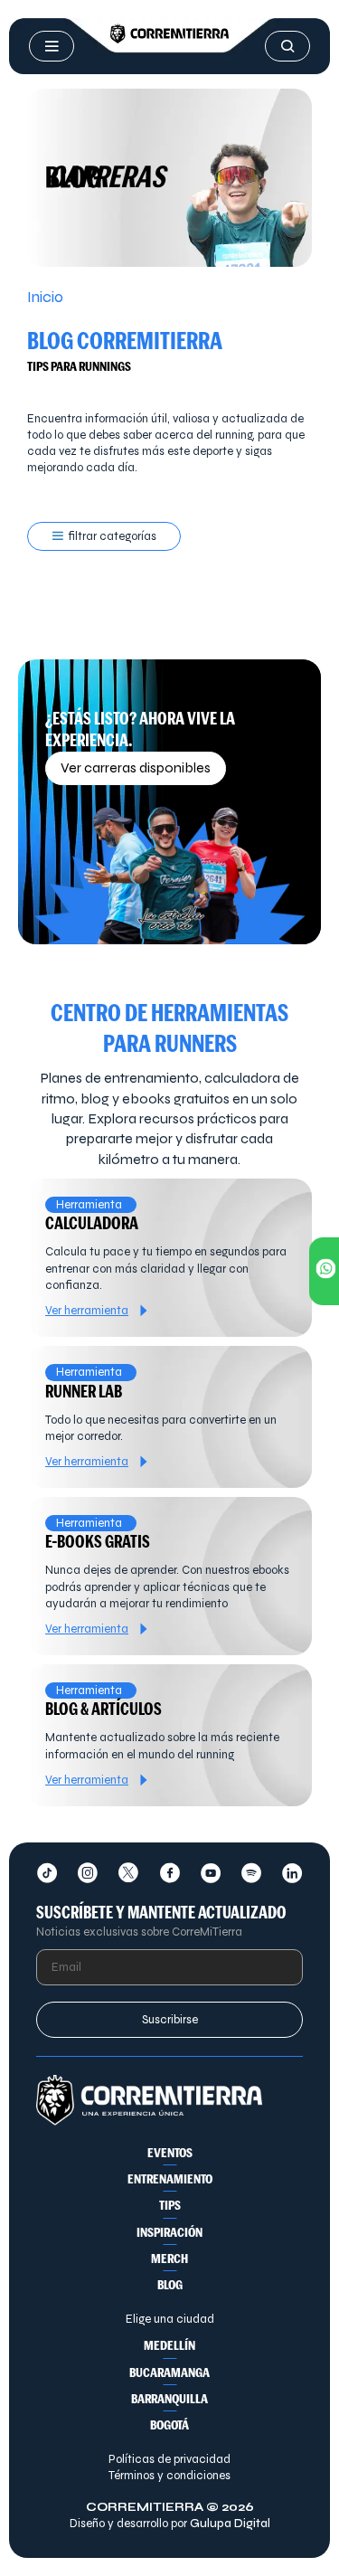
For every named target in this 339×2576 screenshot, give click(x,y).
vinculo (169, 1258)
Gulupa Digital (230, 2524)
